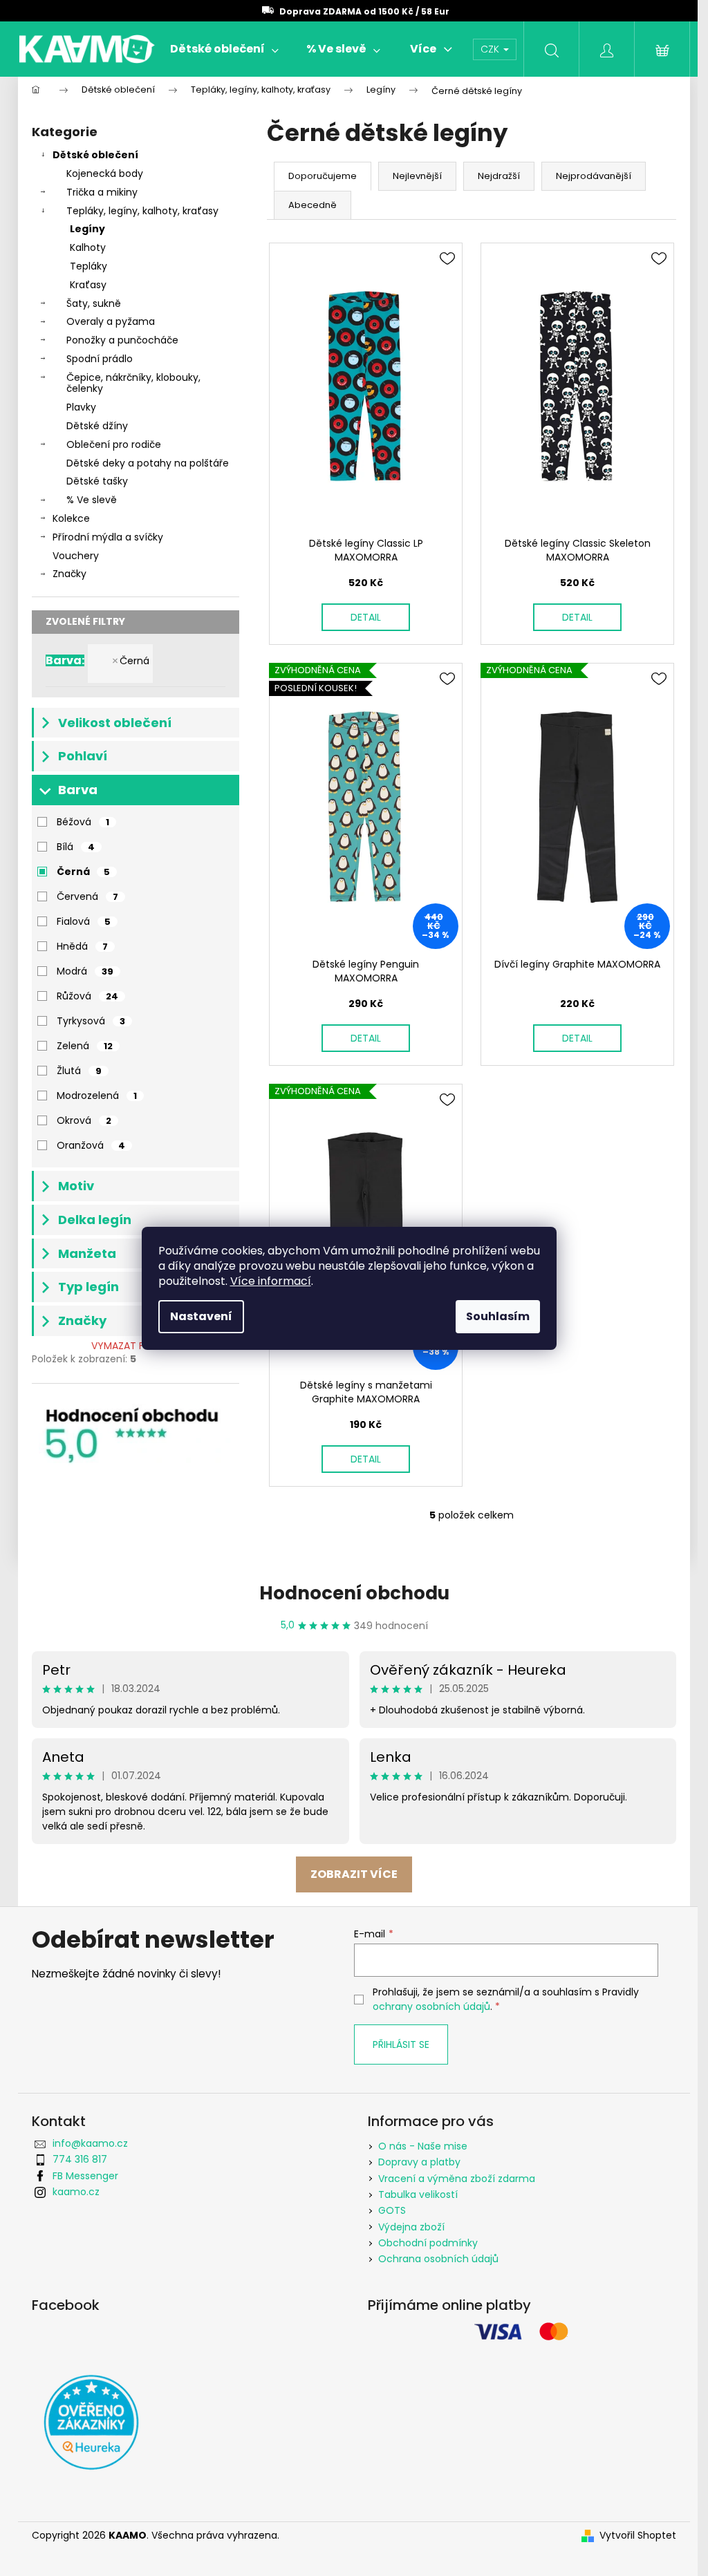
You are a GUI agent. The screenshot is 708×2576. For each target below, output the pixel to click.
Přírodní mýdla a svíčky (108, 537)
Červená (87, 896)
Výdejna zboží (411, 2227)
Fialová (84, 921)
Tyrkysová (91, 1021)
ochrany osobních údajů (431, 2006)
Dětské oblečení (95, 155)
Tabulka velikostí (418, 2194)
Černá (134, 661)
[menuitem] (224, 49)
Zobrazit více (354, 1874)
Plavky (81, 407)
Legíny (87, 229)
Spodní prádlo (100, 359)
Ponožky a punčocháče (122, 340)
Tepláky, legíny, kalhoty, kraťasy (142, 211)
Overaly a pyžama (111, 321)
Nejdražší (499, 176)
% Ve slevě (92, 500)
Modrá (85, 971)
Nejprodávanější (594, 176)
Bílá (76, 847)
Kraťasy (88, 285)
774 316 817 (80, 2159)
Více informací (271, 1281)
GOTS (392, 2210)
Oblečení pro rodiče (114, 444)
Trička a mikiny (102, 192)
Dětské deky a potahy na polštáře (148, 463)
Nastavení (201, 1316)
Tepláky (88, 266)
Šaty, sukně (94, 303)
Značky (69, 574)
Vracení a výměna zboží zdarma (457, 2179)
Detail (366, 617)
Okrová (84, 1120)
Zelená (85, 1046)
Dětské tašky (97, 481)
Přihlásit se (401, 2044)
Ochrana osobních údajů (438, 2259)
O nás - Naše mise (423, 2146)
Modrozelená (97, 1096)
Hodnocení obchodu (354, 1593)
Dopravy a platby (419, 2162)
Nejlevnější (417, 176)
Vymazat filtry (130, 1346)
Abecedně (313, 205)
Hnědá (82, 946)
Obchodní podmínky (428, 2243)
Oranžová (91, 1145)
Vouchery (76, 556)
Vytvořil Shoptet (638, 2536)
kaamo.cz (76, 2192)
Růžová (87, 996)
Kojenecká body (105, 173)
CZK (491, 49)
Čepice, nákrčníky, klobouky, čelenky (133, 383)
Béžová (83, 822)
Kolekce (71, 518)
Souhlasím (498, 1316)
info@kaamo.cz (90, 2143)
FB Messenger (85, 2176)
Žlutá (79, 1071)
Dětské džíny (97, 426)
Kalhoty (88, 247)
